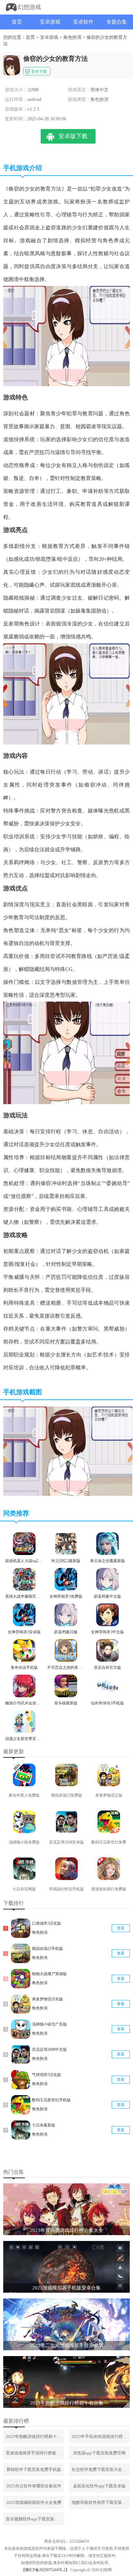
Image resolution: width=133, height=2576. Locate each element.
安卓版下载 (73, 136)
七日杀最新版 (44, 2125)
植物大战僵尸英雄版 (49, 1974)
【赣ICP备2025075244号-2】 (45, 2570)
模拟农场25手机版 (47, 1949)
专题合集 (117, 22)
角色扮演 (72, 37)
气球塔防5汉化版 (46, 2075)
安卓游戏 (50, 22)
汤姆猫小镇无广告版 (49, 2024)
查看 (121, 1928)
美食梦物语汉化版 (47, 1999)
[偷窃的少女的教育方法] (68, 1495)
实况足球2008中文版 (49, 2049)
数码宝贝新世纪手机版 (51, 2100)
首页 (17, 22)
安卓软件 (83, 22)
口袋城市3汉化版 (46, 1923)
